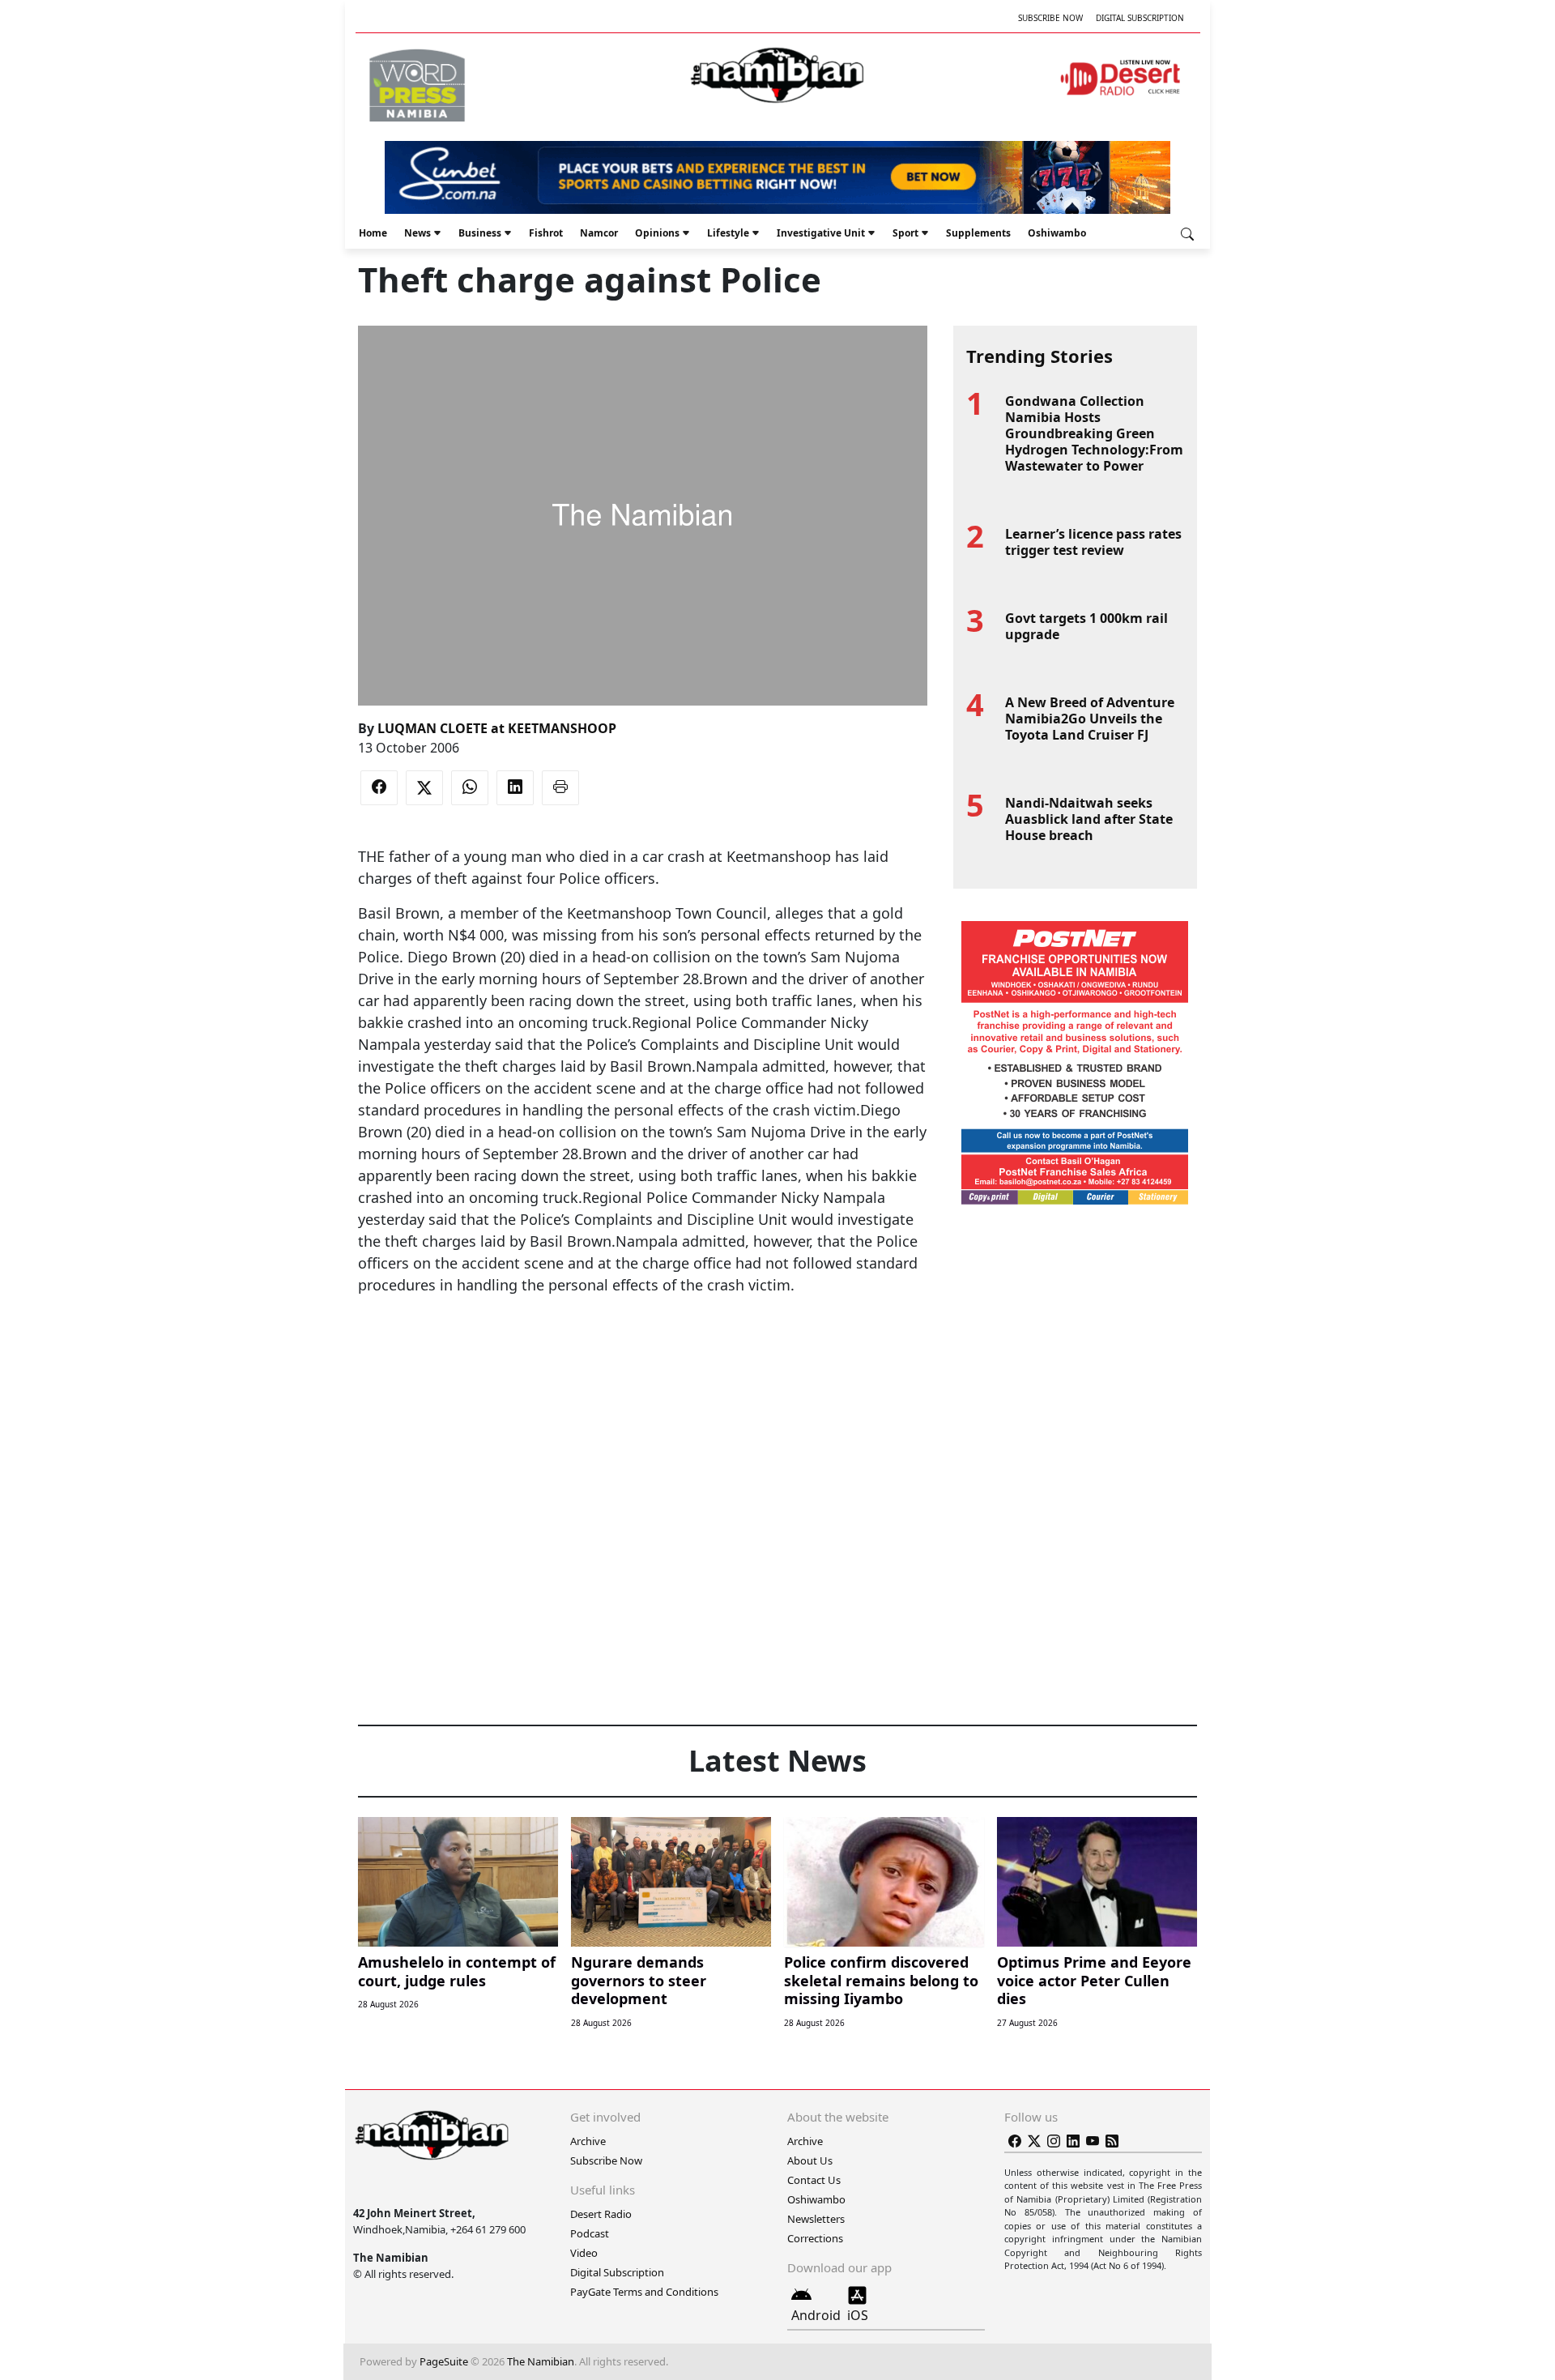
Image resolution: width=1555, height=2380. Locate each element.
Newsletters (816, 2219)
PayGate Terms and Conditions (644, 2292)
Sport (905, 233)
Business (480, 233)
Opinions (657, 233)
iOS (858, 2315)
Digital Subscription (1140, 18)
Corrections (815, 2238)
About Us (810, 2160)
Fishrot (546, 233)
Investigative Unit (821, 233)
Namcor (599, 233)
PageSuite (444, 2361)
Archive (588, 2141)
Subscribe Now (1050, 18)
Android (816, 2315)
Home (373, 233)
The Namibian (541, 2361)
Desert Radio (601, 2214)
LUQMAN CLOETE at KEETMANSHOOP (497, 728)
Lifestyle (728, 233)
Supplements (978, 233)
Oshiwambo (1057, 233)
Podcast (590, 2233)
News (418, 233)
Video (584, 2253)
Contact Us (814, 2180)
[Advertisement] (642, 1346)
